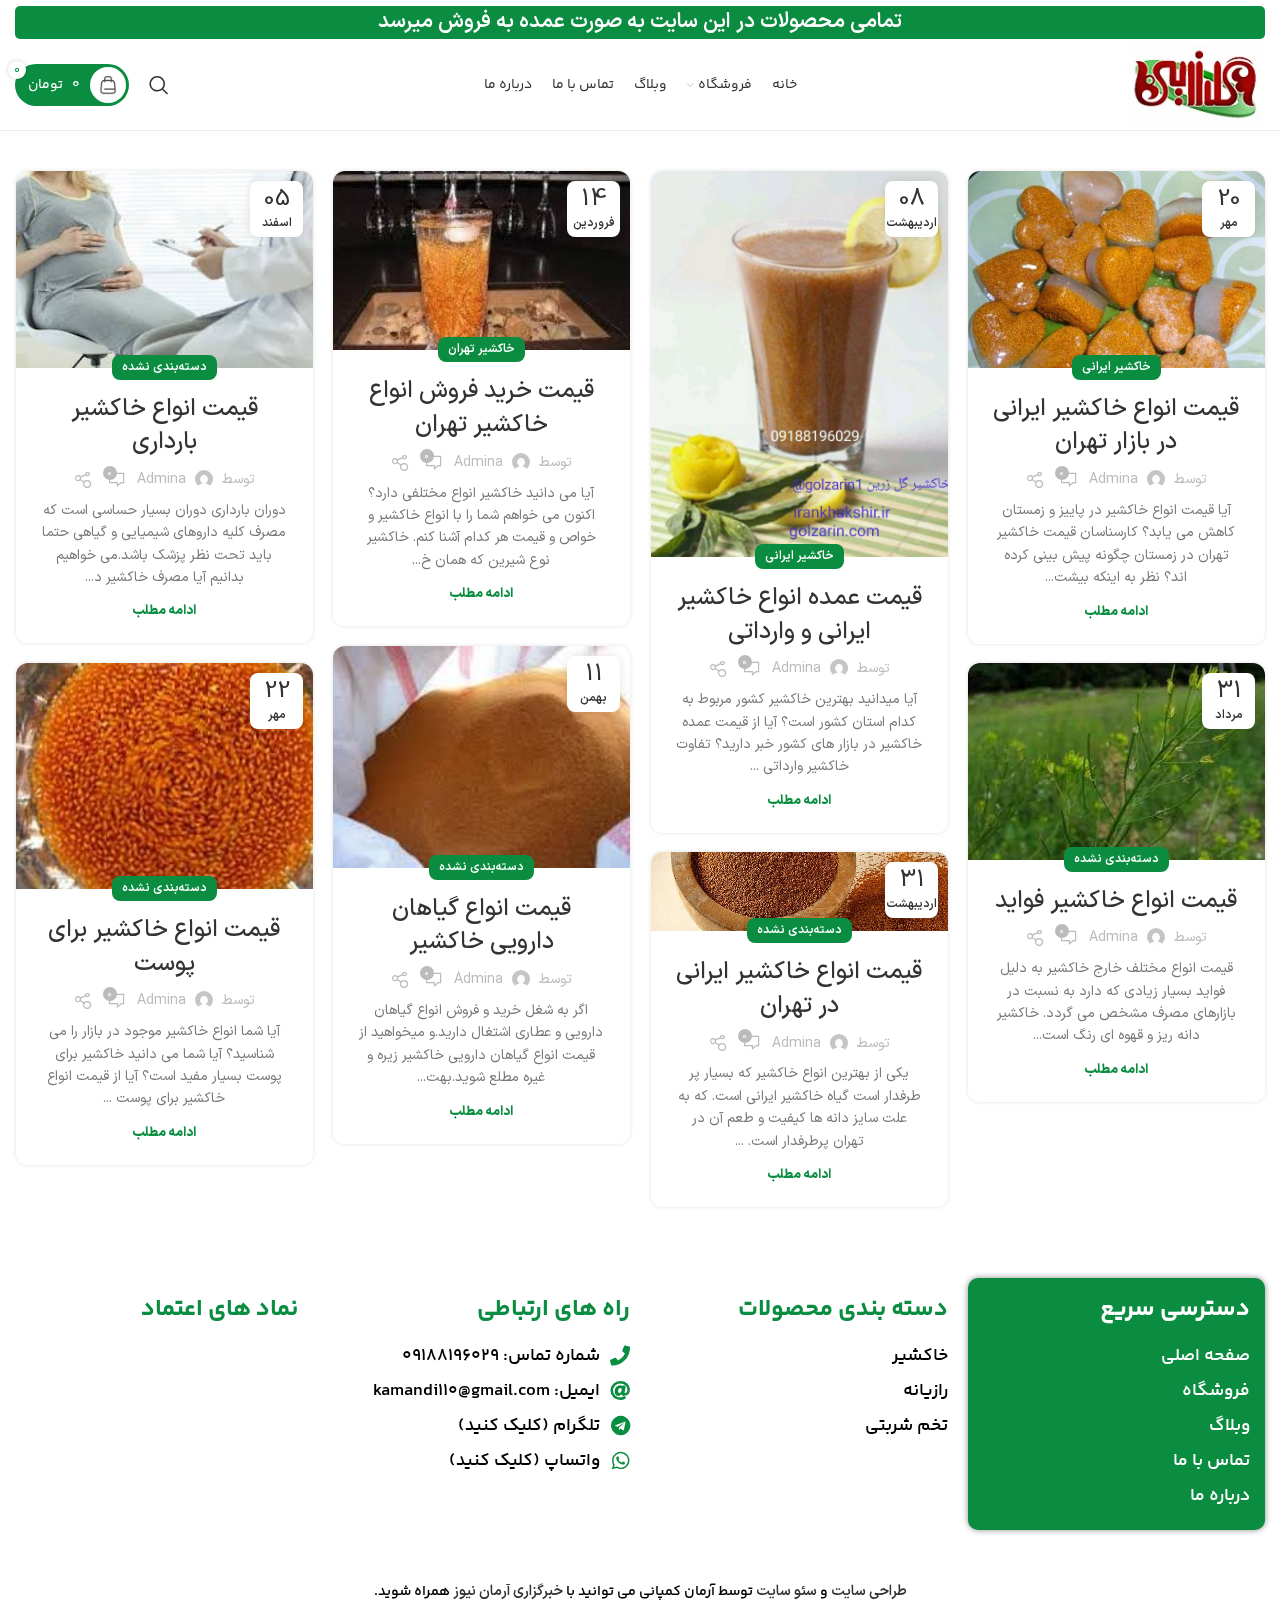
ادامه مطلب (1116, 612)
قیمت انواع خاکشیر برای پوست (164, 947)
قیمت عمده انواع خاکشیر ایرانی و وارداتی (799, 615)
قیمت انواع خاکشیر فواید (1116, 901)
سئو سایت (786, 1591)
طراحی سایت (869, 1591)
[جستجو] (159, 85)
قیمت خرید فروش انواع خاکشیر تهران (481, 408)
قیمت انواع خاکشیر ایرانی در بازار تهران (1116, 426)
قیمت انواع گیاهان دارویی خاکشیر (481, 926)
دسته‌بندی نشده (164, 367)
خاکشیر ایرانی (1116, 367)
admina (1113, 479)
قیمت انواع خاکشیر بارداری (164, 426)
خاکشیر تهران (481, 349)
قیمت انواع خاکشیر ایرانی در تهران (799, 989)
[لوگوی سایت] (1195, 84)
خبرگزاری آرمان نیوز (508, 1591)
